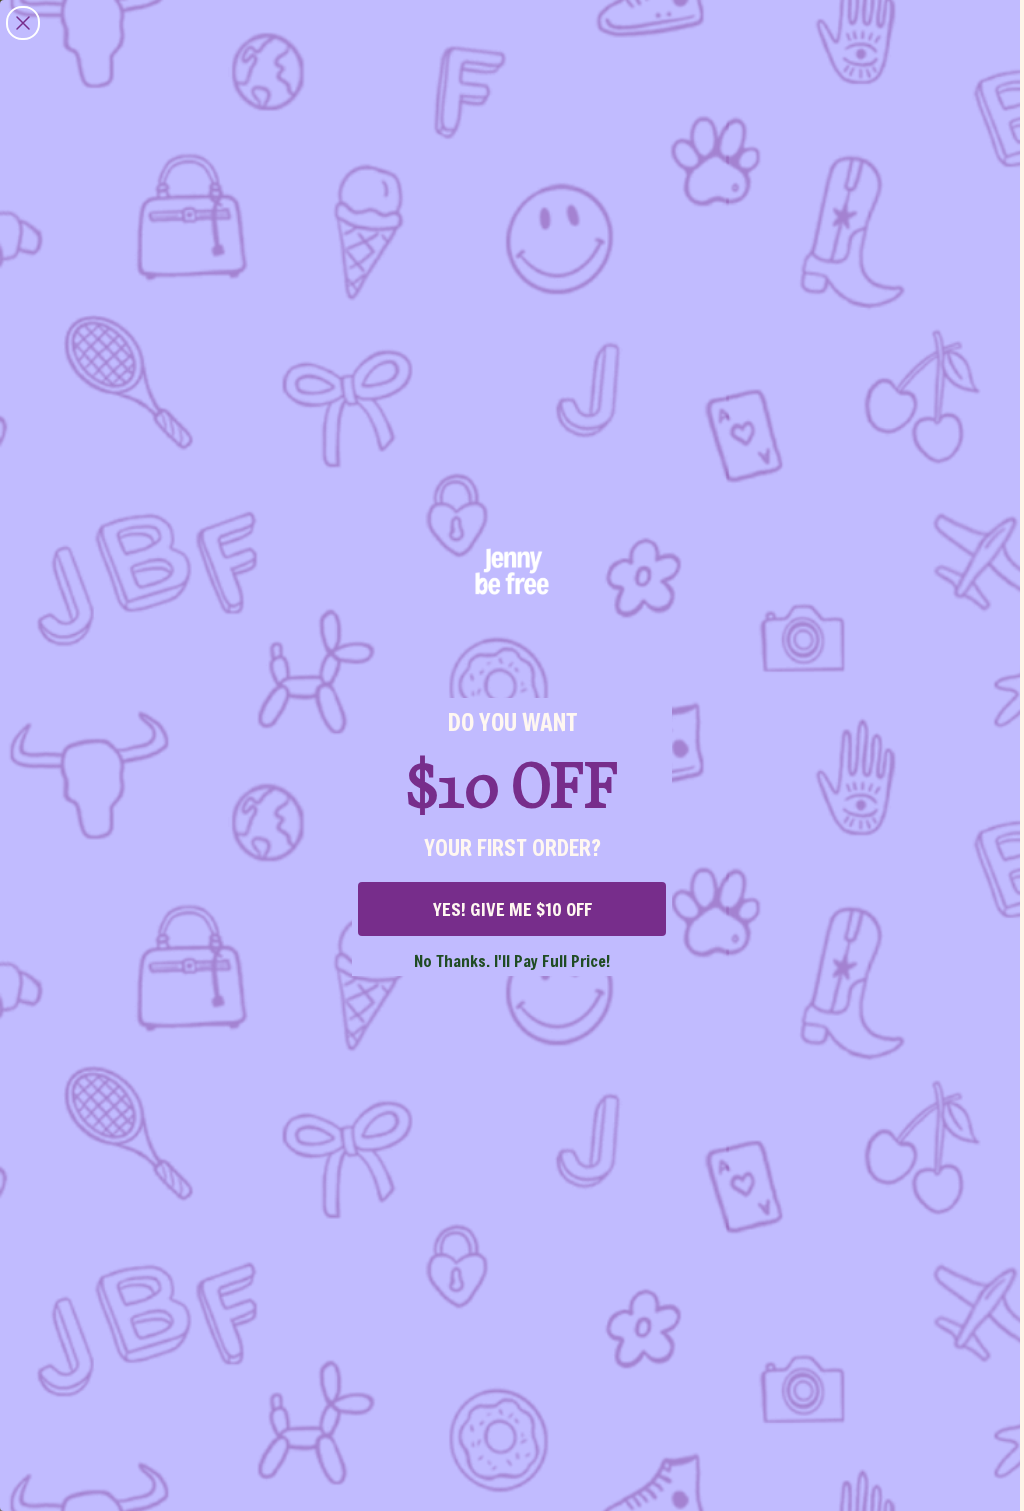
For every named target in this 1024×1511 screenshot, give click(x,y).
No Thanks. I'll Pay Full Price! (512, 960)
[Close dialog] (23, 23)
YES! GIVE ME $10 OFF (512, 909)
